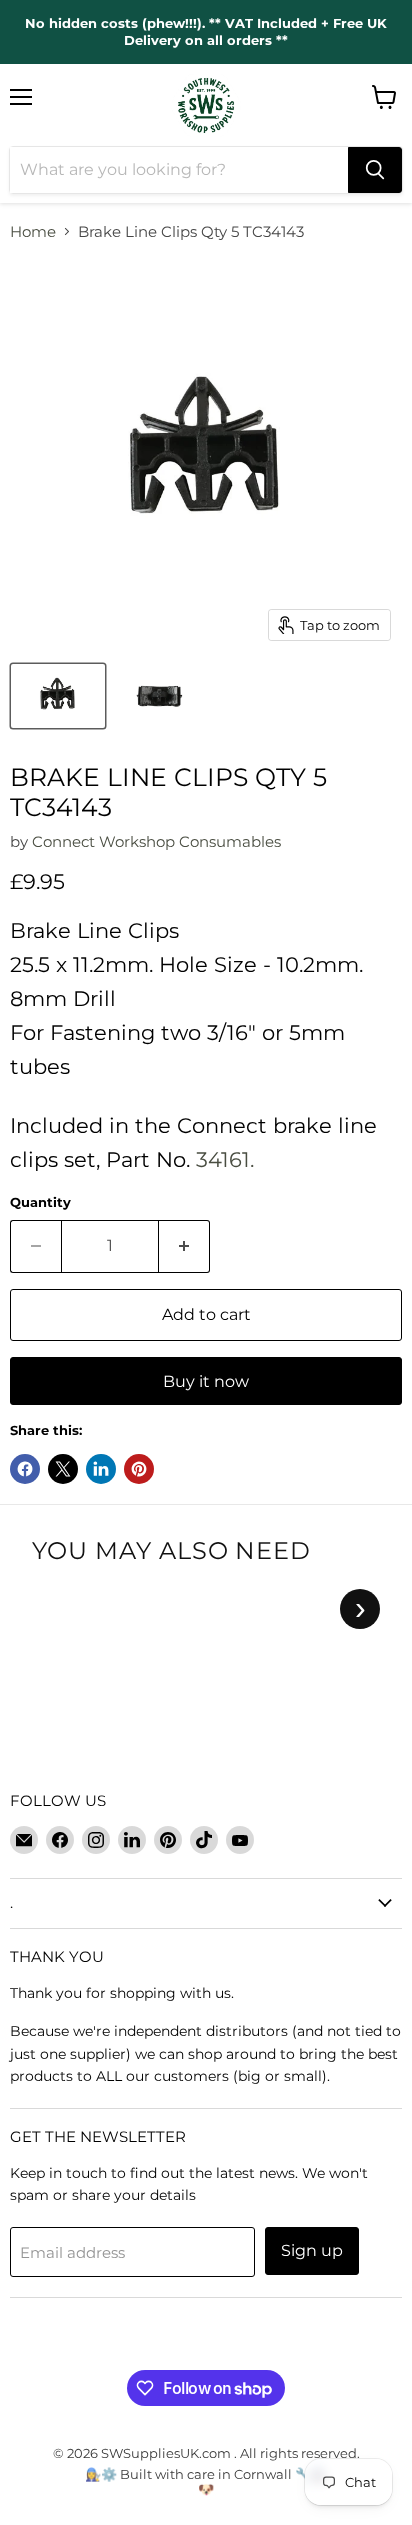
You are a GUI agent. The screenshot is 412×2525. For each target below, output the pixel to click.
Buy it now (206, 1381)
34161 (223, 1159)
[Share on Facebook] (25, 1469)
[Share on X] (63, 1469)
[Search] (375, 170)
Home (33, 231)
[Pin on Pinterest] (139, 1469)
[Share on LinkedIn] (101, 1469)
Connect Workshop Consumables (156, 841)
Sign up (312, 2250)
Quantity (40, 1202)
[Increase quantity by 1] (184, 1246)
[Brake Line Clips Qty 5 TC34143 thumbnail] (58, 696)
